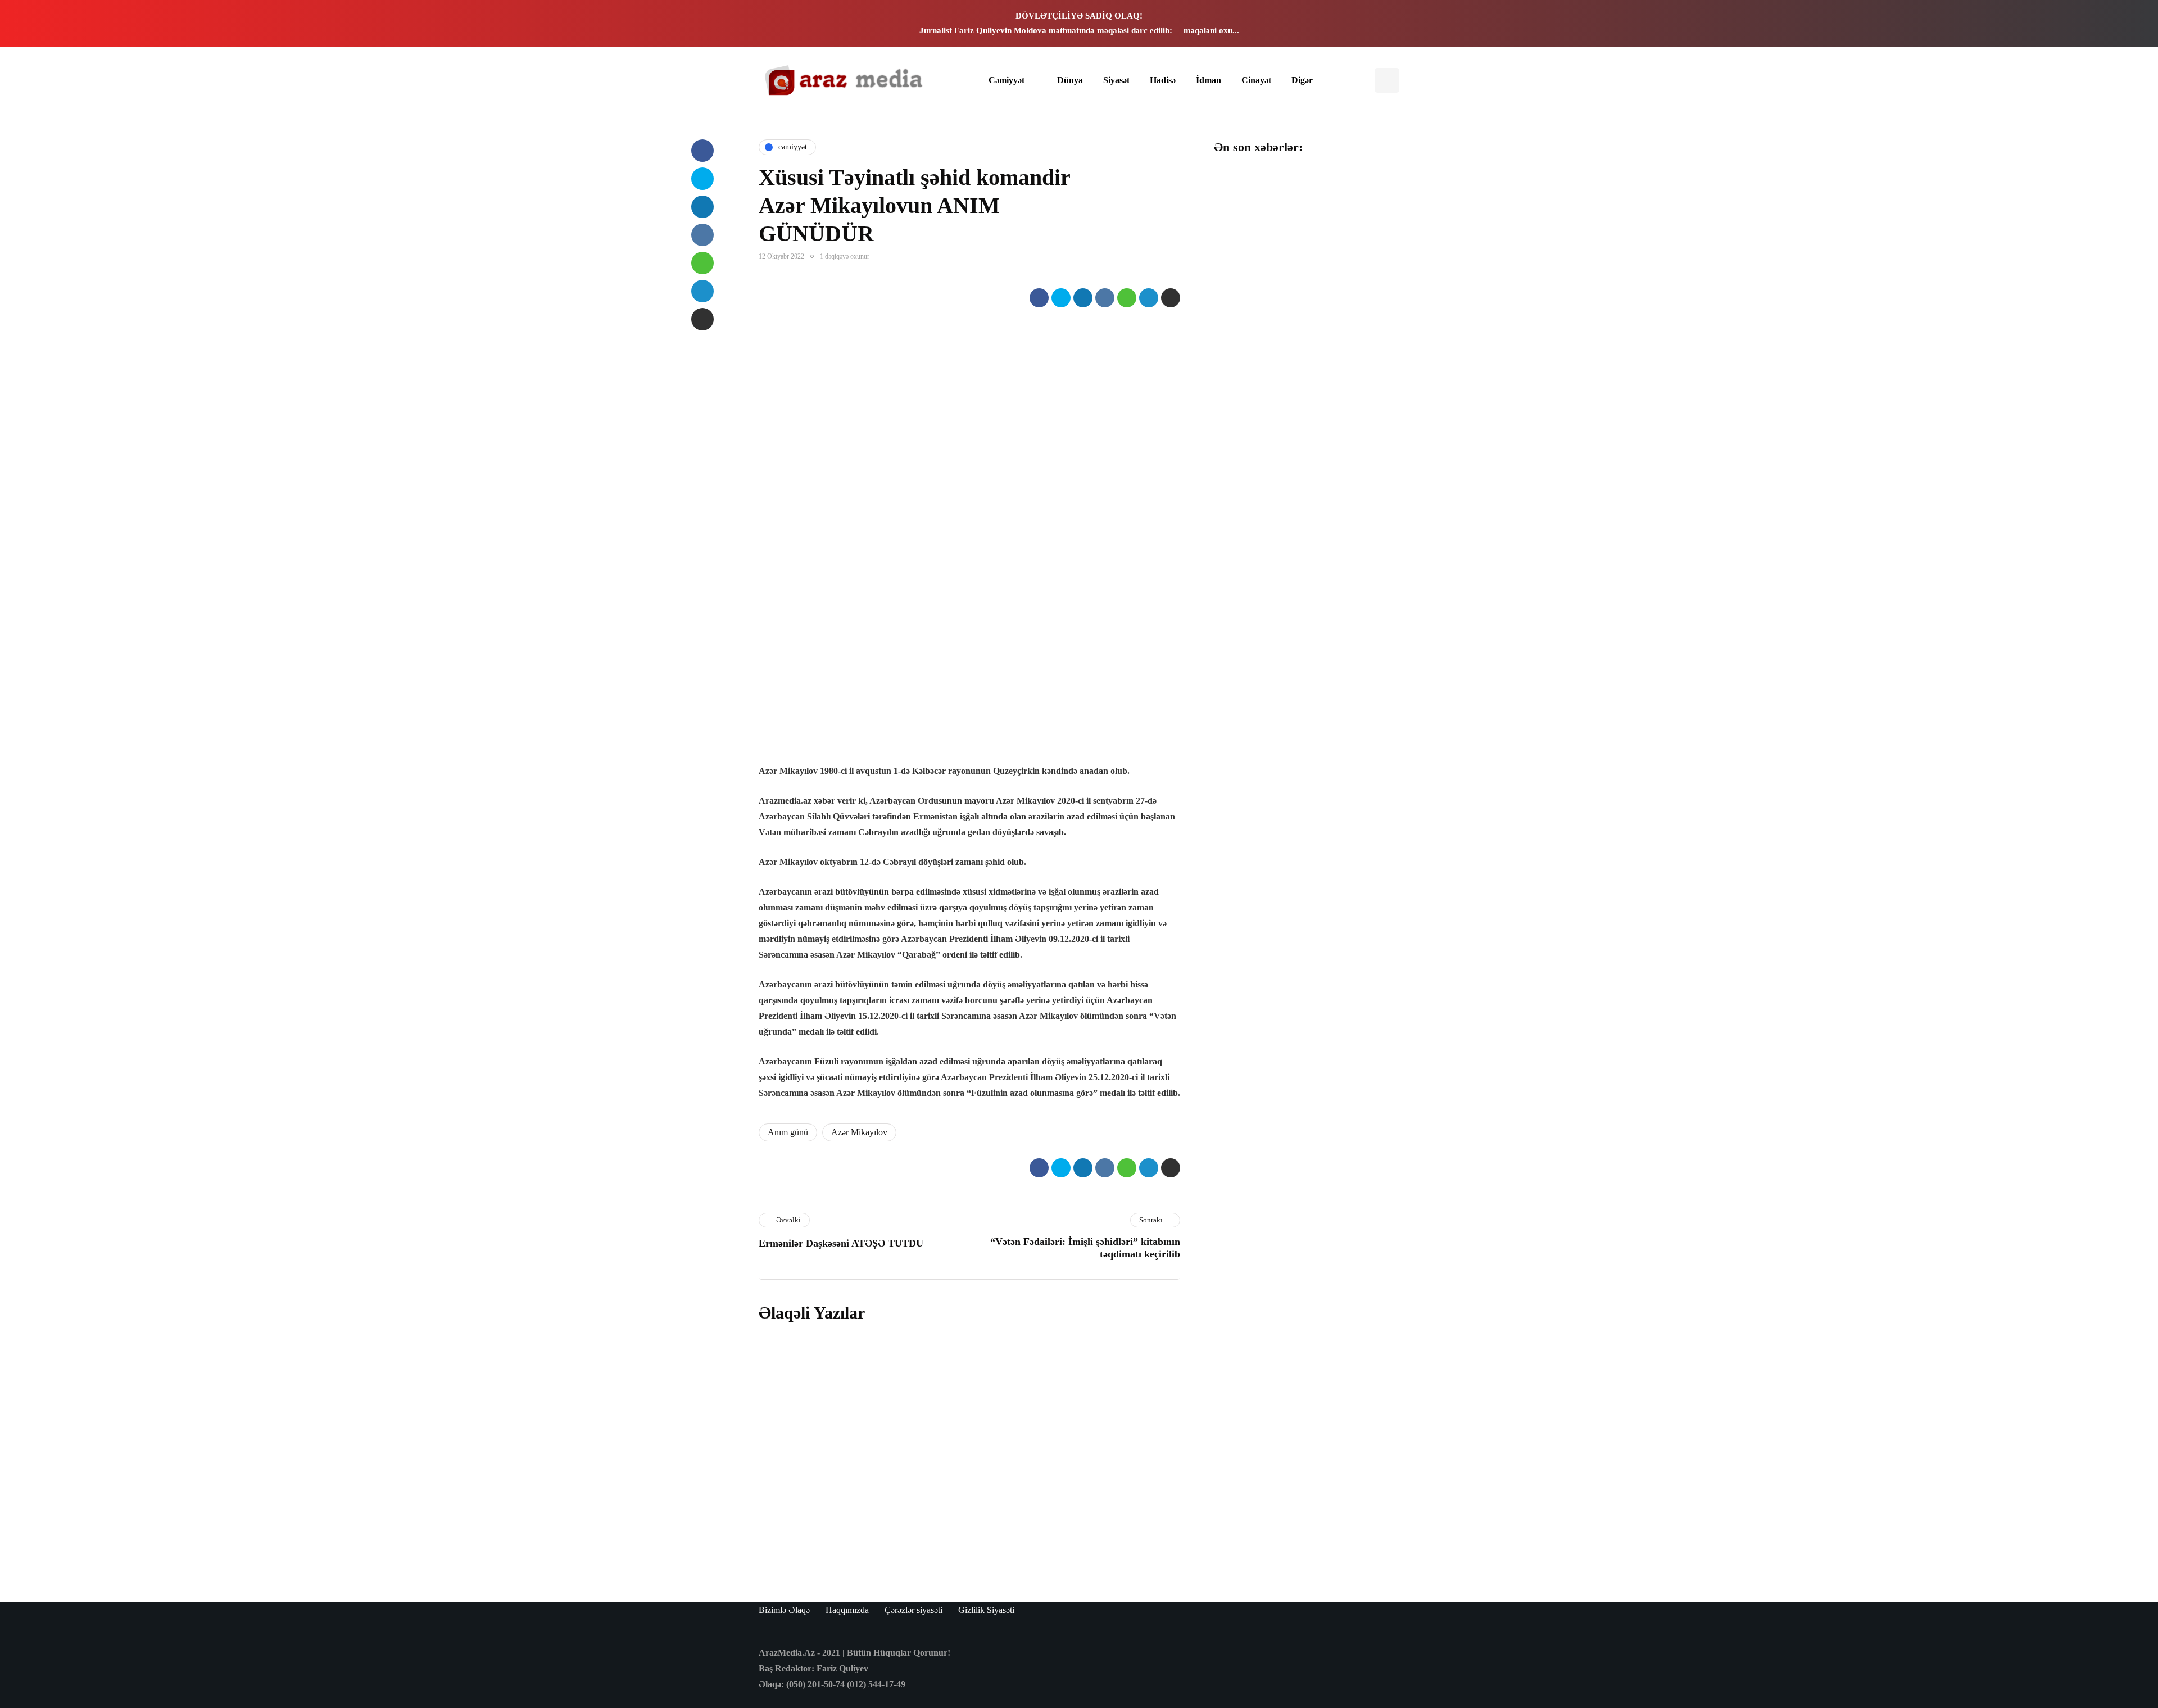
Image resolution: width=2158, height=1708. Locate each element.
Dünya (1070, 80)
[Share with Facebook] (1039, 298)
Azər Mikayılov (859, 1132)
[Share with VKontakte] (1105, 298)
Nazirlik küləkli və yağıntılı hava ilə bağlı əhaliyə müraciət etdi (1353, 667)
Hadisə (1163, 80)
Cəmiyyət (1007, 80)
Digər (1302, 80)
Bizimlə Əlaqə (784, 1610)
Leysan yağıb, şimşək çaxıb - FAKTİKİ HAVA (1256, 393)
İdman (1209, 80)
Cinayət (1256, 80)
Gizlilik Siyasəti (986, 1610)
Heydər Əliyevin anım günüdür (977, 1463)
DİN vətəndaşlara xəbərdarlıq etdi (1349, 388)
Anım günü (788, 1132)
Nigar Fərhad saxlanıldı (1344, 525)
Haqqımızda (847, 1610)
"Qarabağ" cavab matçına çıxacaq (1252, 662)
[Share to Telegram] (1149, 298)
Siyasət (1116, 80)
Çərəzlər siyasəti (913, 1610)
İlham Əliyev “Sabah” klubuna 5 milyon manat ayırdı (1354, 257)
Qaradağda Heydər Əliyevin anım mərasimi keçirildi (1011, 1540)
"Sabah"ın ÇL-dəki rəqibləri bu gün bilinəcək (1255, 531)
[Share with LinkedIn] (1083, 298)
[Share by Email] (1171, 298)
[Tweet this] (1061, 298)
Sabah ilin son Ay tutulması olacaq (1252, 251)
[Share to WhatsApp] (1127, 298)
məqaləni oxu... (1211, 30)
